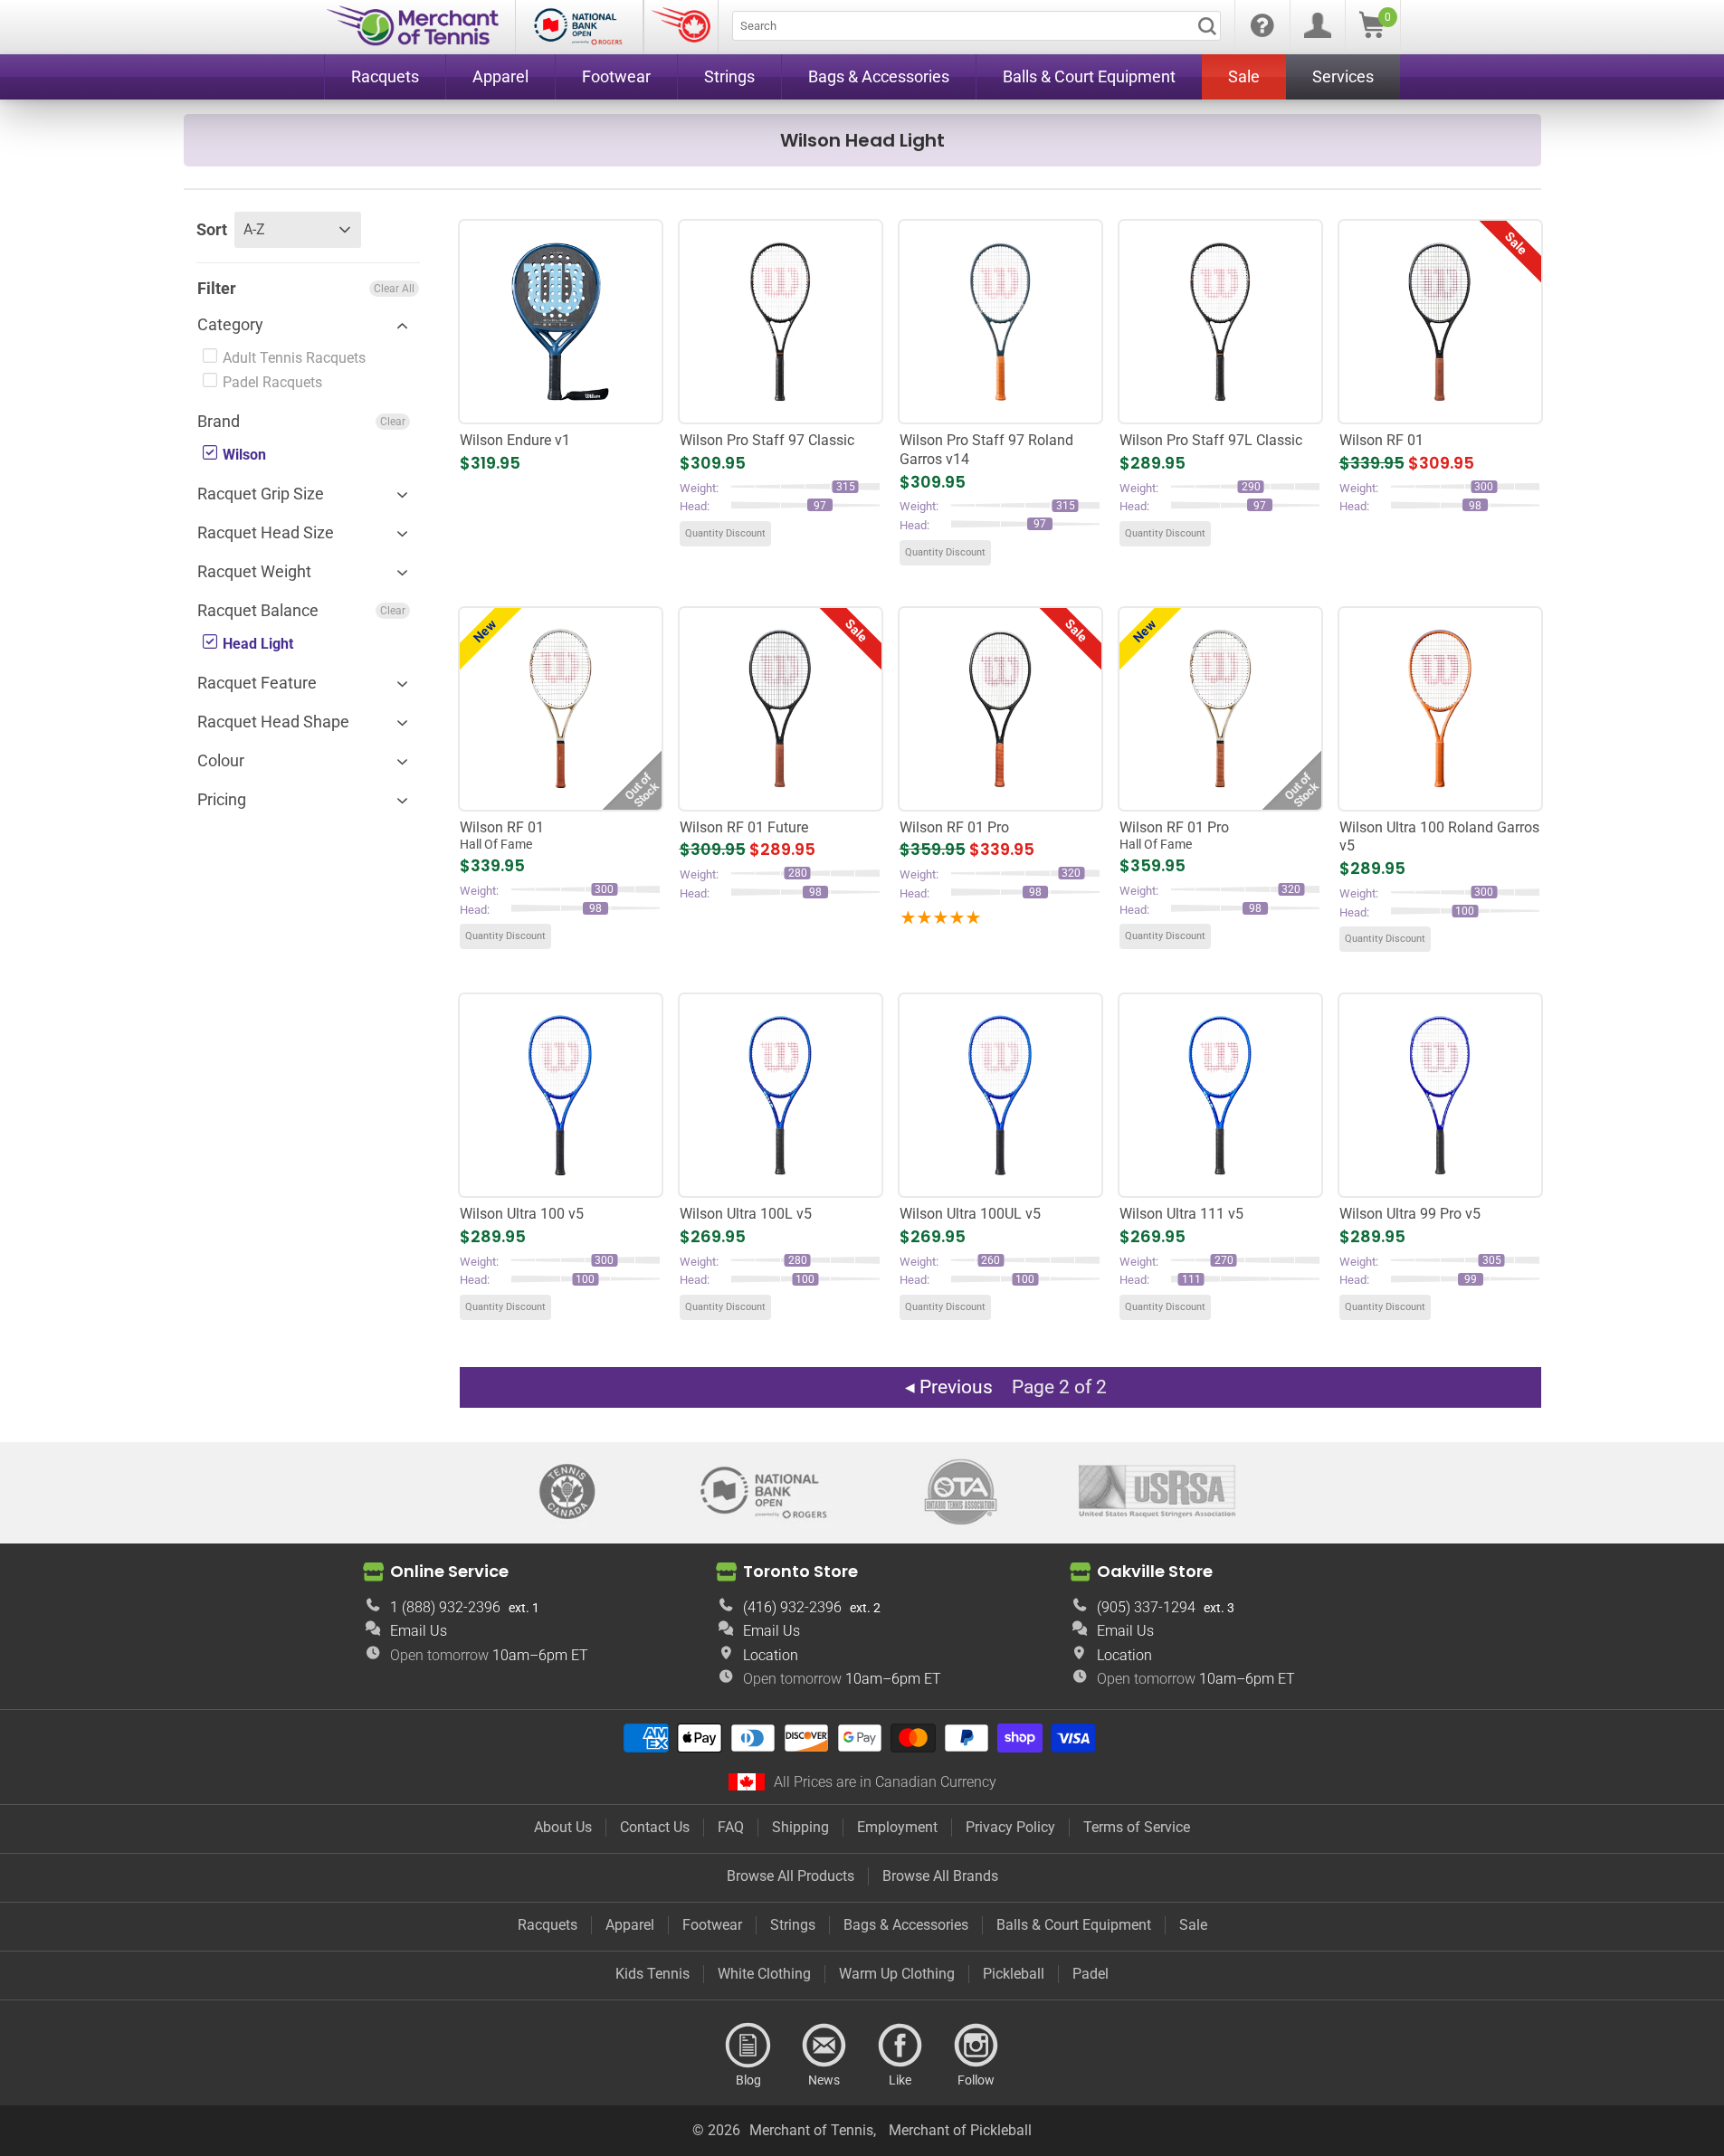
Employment (897, 1827)
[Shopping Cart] (1372, 33)
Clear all (394, 289)
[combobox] (976, 26)
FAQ (731, 1827)
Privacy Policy (1010, 1827)
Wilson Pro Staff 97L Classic (1211, 440)
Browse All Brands (940, 1876)
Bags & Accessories (906, 1925)
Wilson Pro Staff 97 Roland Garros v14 (986, 450)
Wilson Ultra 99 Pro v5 (1410, 1214)
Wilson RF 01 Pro (954, 827)
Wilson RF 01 (1381, 440)
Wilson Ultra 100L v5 (746, 1214)
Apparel (630, 1925)
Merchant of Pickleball (960, 2130)
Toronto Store (800, 1571)
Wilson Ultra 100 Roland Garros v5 (1439, 837)
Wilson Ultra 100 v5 (522, 1214)
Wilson (243, 455)
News (824, 2046)
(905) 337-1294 (1146, 1607)
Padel (1091, 1974)
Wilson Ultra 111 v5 (1181, 1214)
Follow (976, 2046)
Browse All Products (791, 1876)
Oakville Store (1155, 1571)
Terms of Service (1137, 1827)
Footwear (712, 1925)
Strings (793, 1925)
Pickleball (1014, 1974)
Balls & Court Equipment (1074, 1925)
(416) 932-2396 (792, 1607)
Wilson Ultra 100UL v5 (970, 1214)
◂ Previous (949, 1387)
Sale (1193, 1925)
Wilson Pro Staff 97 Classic (767, 440)
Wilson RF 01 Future (744, 827)
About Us (563, 1827)
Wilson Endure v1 (515, 440)
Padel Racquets (271, 382)
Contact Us (655, 1827)
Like (900, 2046)
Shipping (800, 1827)
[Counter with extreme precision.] (560, 321)
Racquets (548, 1925)
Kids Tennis (652, 1974)
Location (771, 1655)
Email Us (419, 1631)
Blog (748, 2046)
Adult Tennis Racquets (292, 358)
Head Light (256, 644)
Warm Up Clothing (897, 1974)
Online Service (449, 1571)
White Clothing (764, 1974)
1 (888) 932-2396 (445, 1607)
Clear (393, 422)
